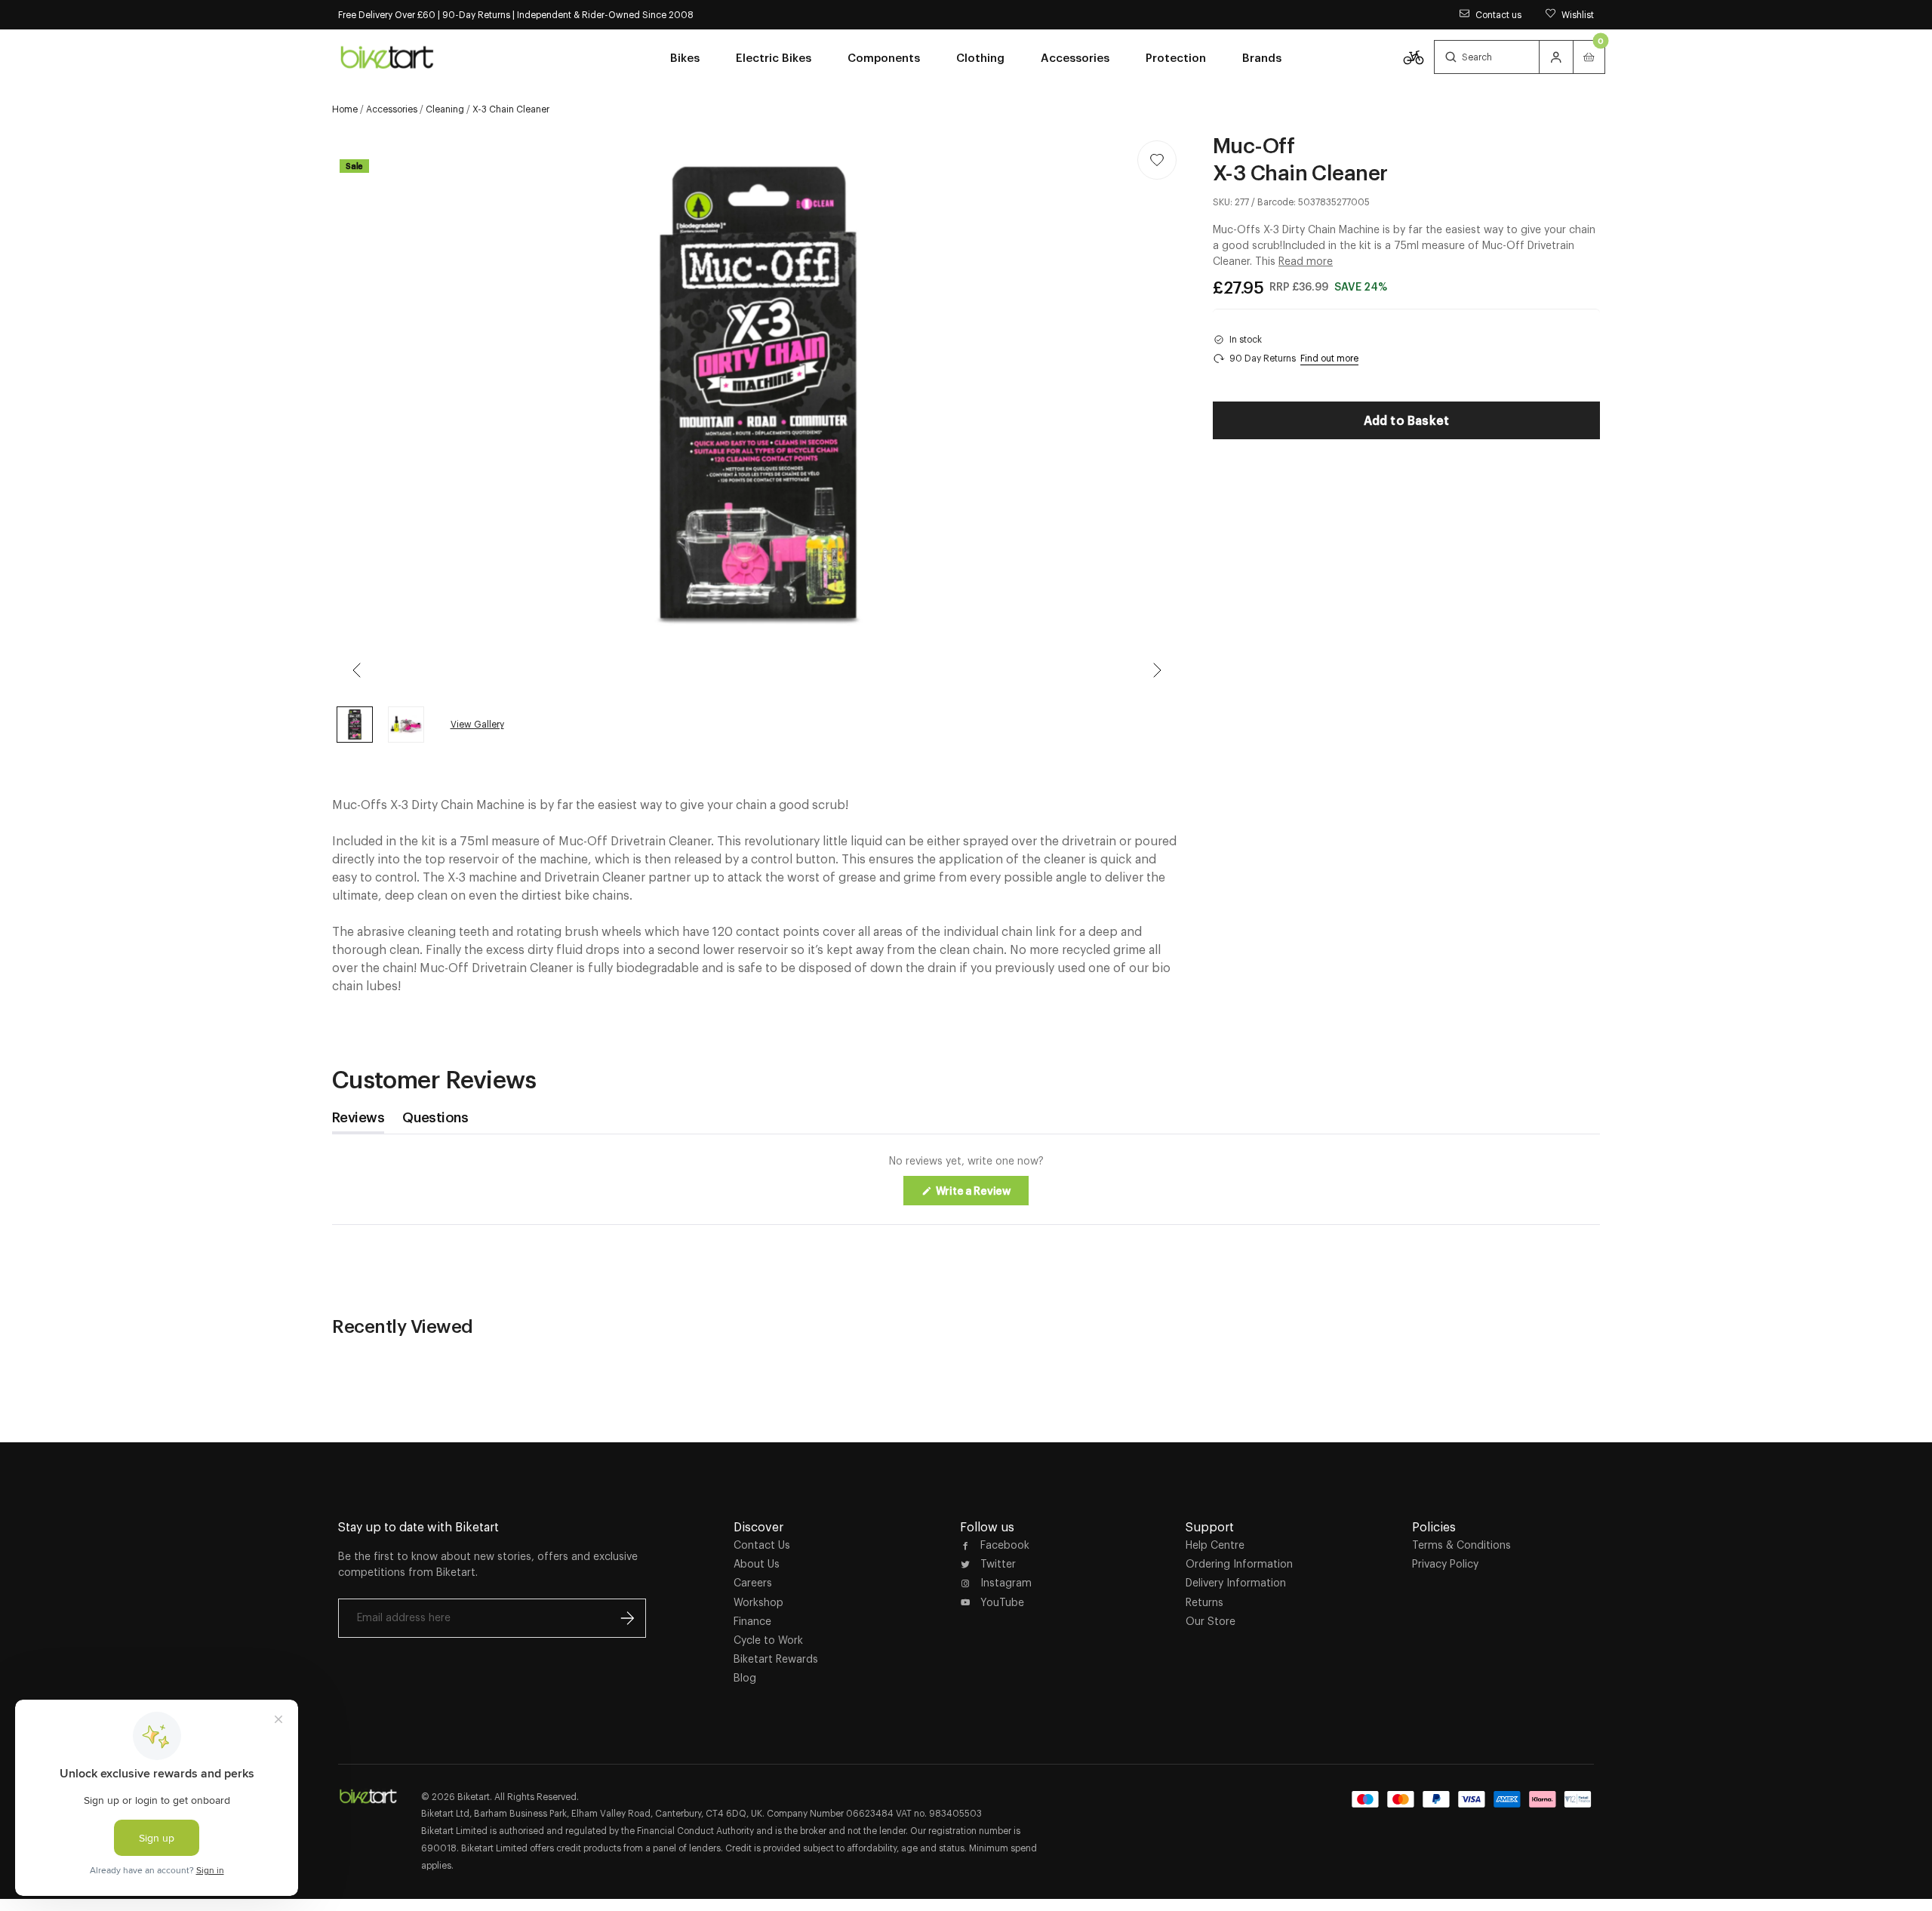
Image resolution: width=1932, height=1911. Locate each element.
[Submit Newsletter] (627, 1618)
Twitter (998, 1564)
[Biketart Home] (368, 1796)
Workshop (758, 1602)
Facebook (1005, 1545)
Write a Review (981, 1195)
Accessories (392, 109)
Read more (1306, 261)
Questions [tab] (435, 1121)
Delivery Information (1236, 1583)
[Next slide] (1157, 670)
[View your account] (1556, 57)
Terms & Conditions (1461, 1545)
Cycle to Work (768, 1640)
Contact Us (762, 1545)
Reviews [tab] (358, 1121)
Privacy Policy (1445, 1564)
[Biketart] (387, 57)
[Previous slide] (358, 670)
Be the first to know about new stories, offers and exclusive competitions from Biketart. (488, 1564)
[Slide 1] (406, 725)
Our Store (1211, 1621)
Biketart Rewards (776, 1659)
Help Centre (1215, 1545)
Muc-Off (1254, 145)
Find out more (1329, 358)
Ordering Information (1239, 1564)
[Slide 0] (355, 725)
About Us (757, 1564)
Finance (752, 1621)
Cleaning (445, 109)
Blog (745, 1678)
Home (345, 109)
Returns (1204, 1602)
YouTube (1002, 1602)
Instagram (1006, 1583)
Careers (753, 1583)
